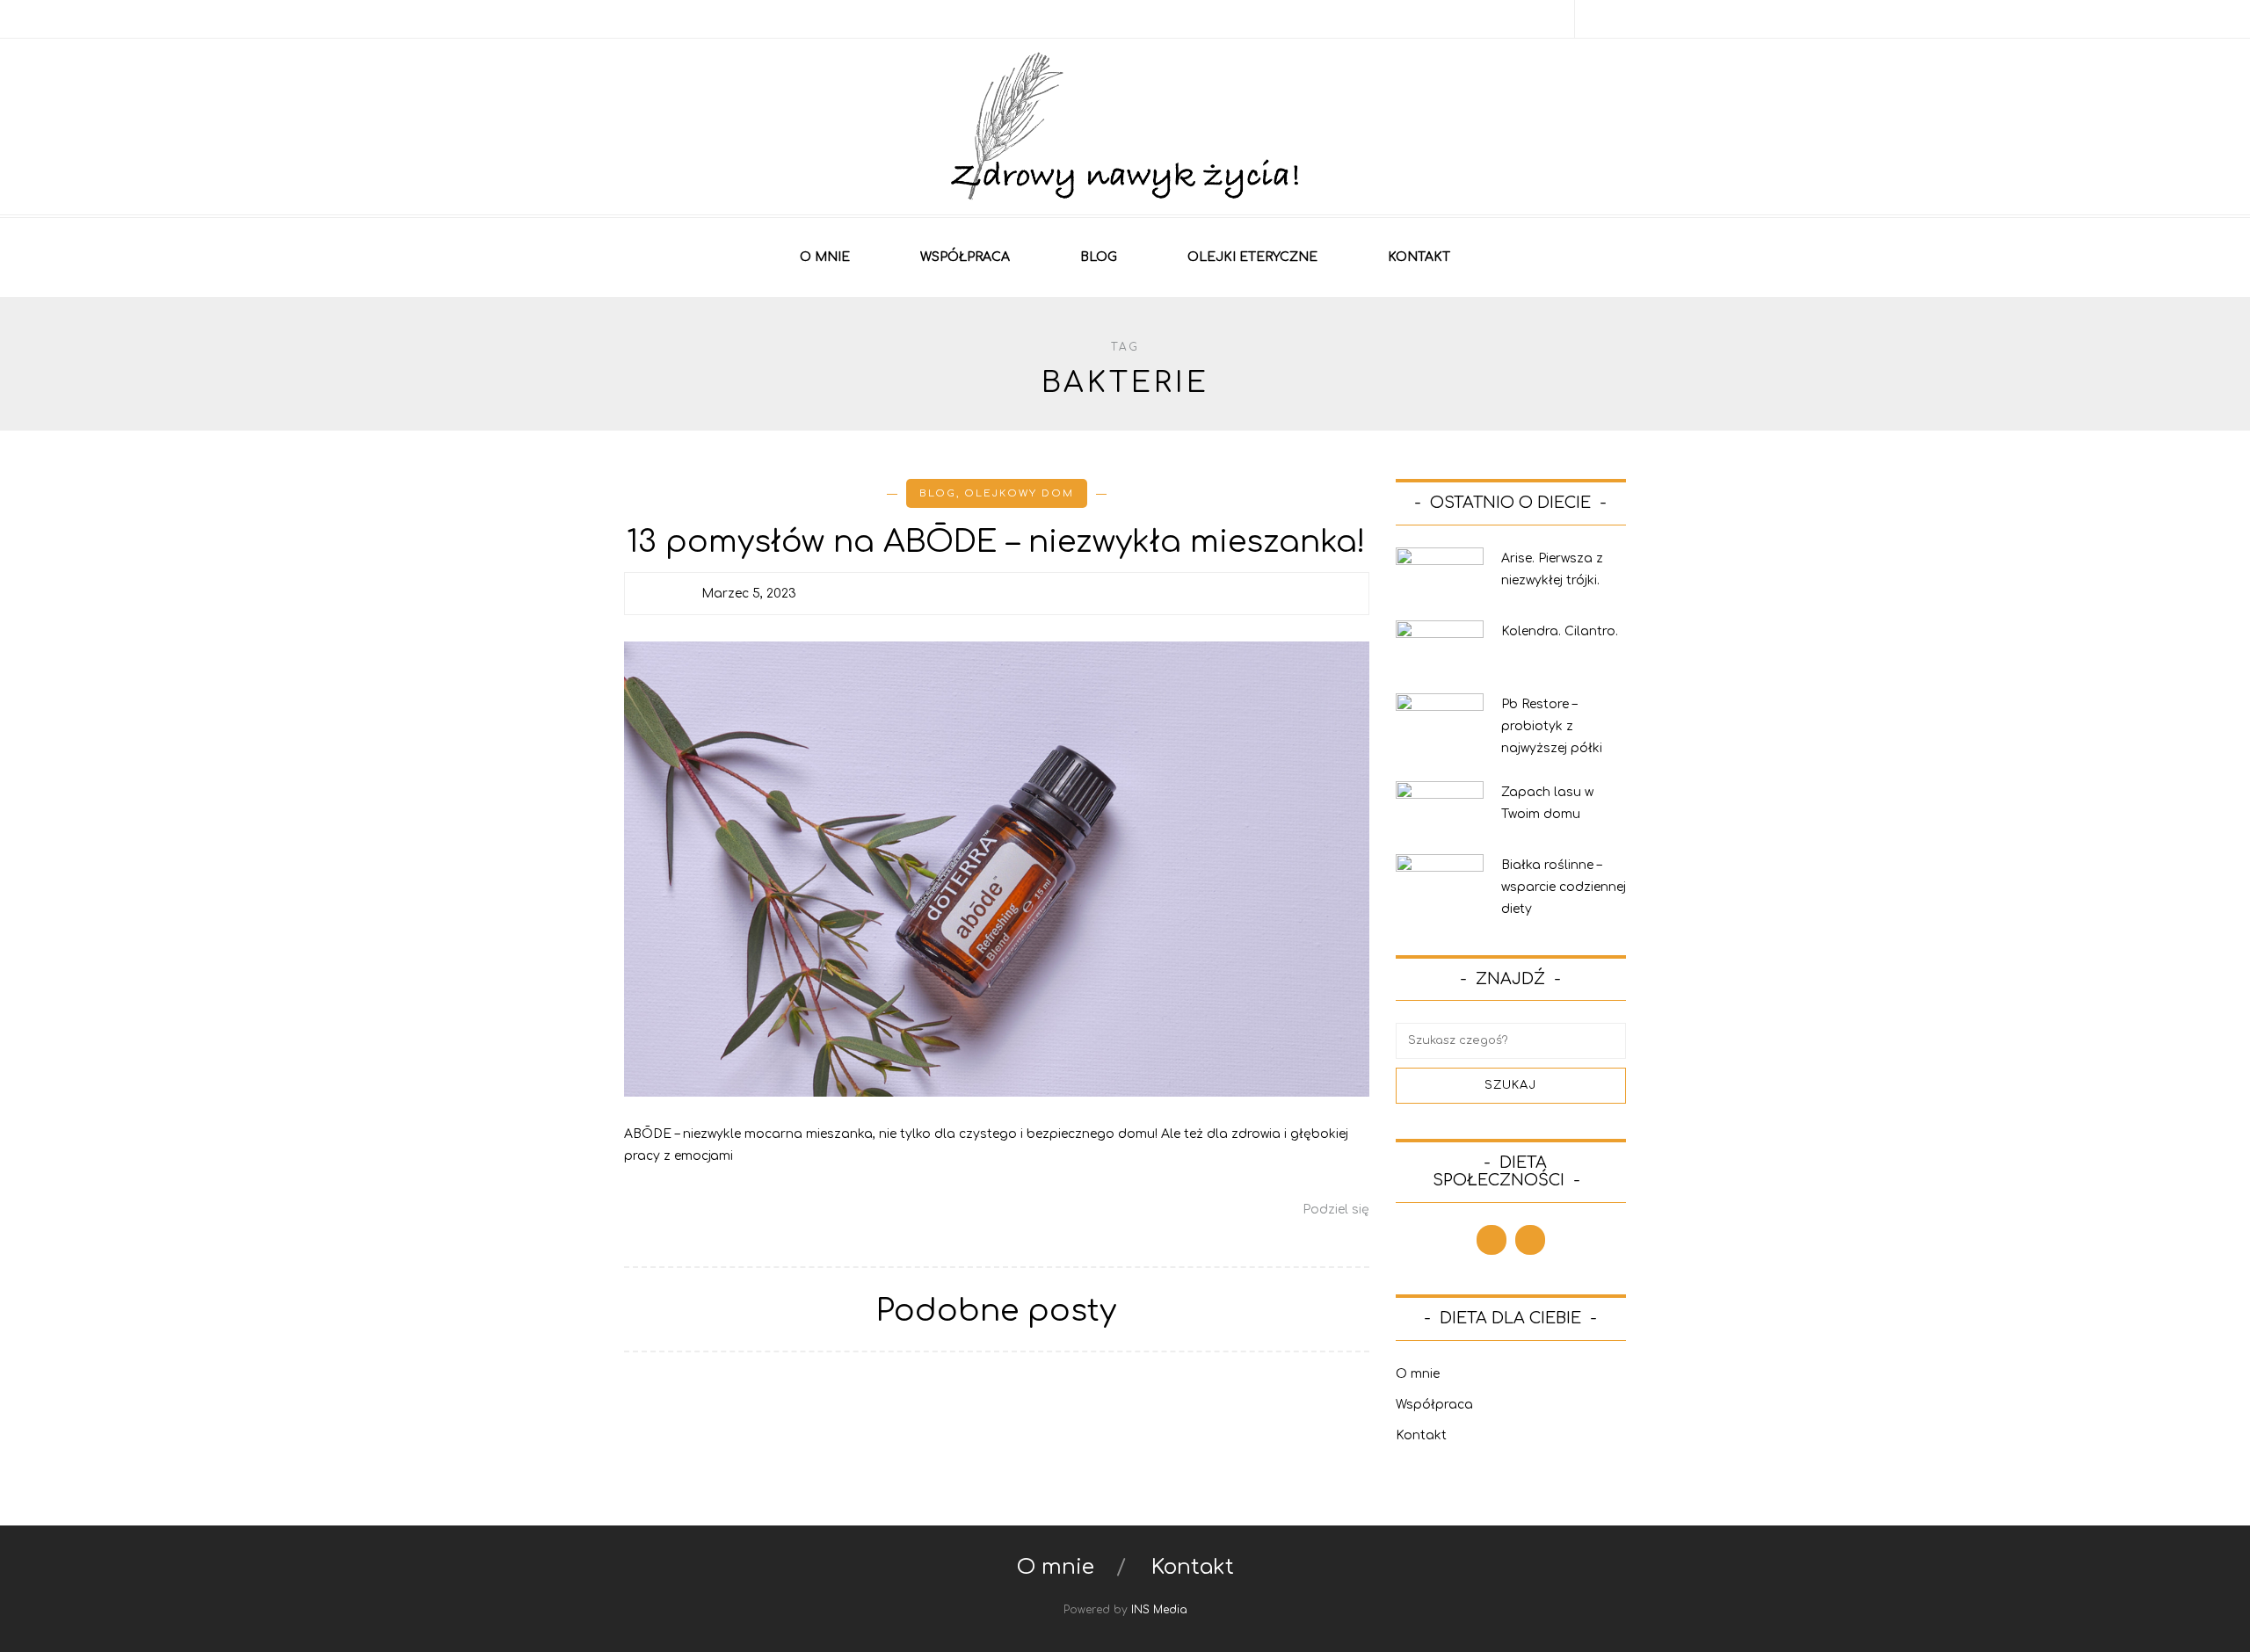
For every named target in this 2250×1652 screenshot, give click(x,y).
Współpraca (965, 257)
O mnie (825, 257)
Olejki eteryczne (1252, 257)
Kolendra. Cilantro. (1560, 631)
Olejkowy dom (1019, 493)
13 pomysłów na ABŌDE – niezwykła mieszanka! (996, 542)
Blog (1099, 257)
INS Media (1159, 1610)
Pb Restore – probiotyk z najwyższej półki (1552, 726)
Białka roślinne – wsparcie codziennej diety (1564, 887)
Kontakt (1419, 257)
